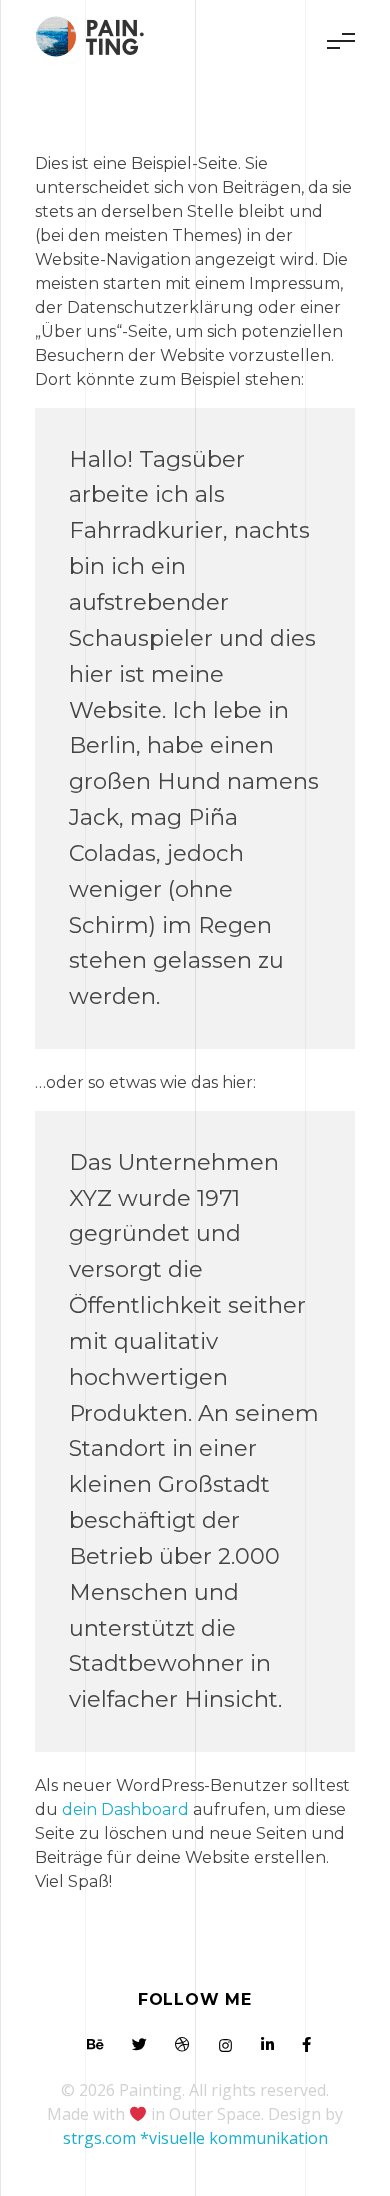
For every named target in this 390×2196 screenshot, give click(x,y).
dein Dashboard (125, 1809)
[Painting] (95, 37)
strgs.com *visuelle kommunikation (195, 2138)
